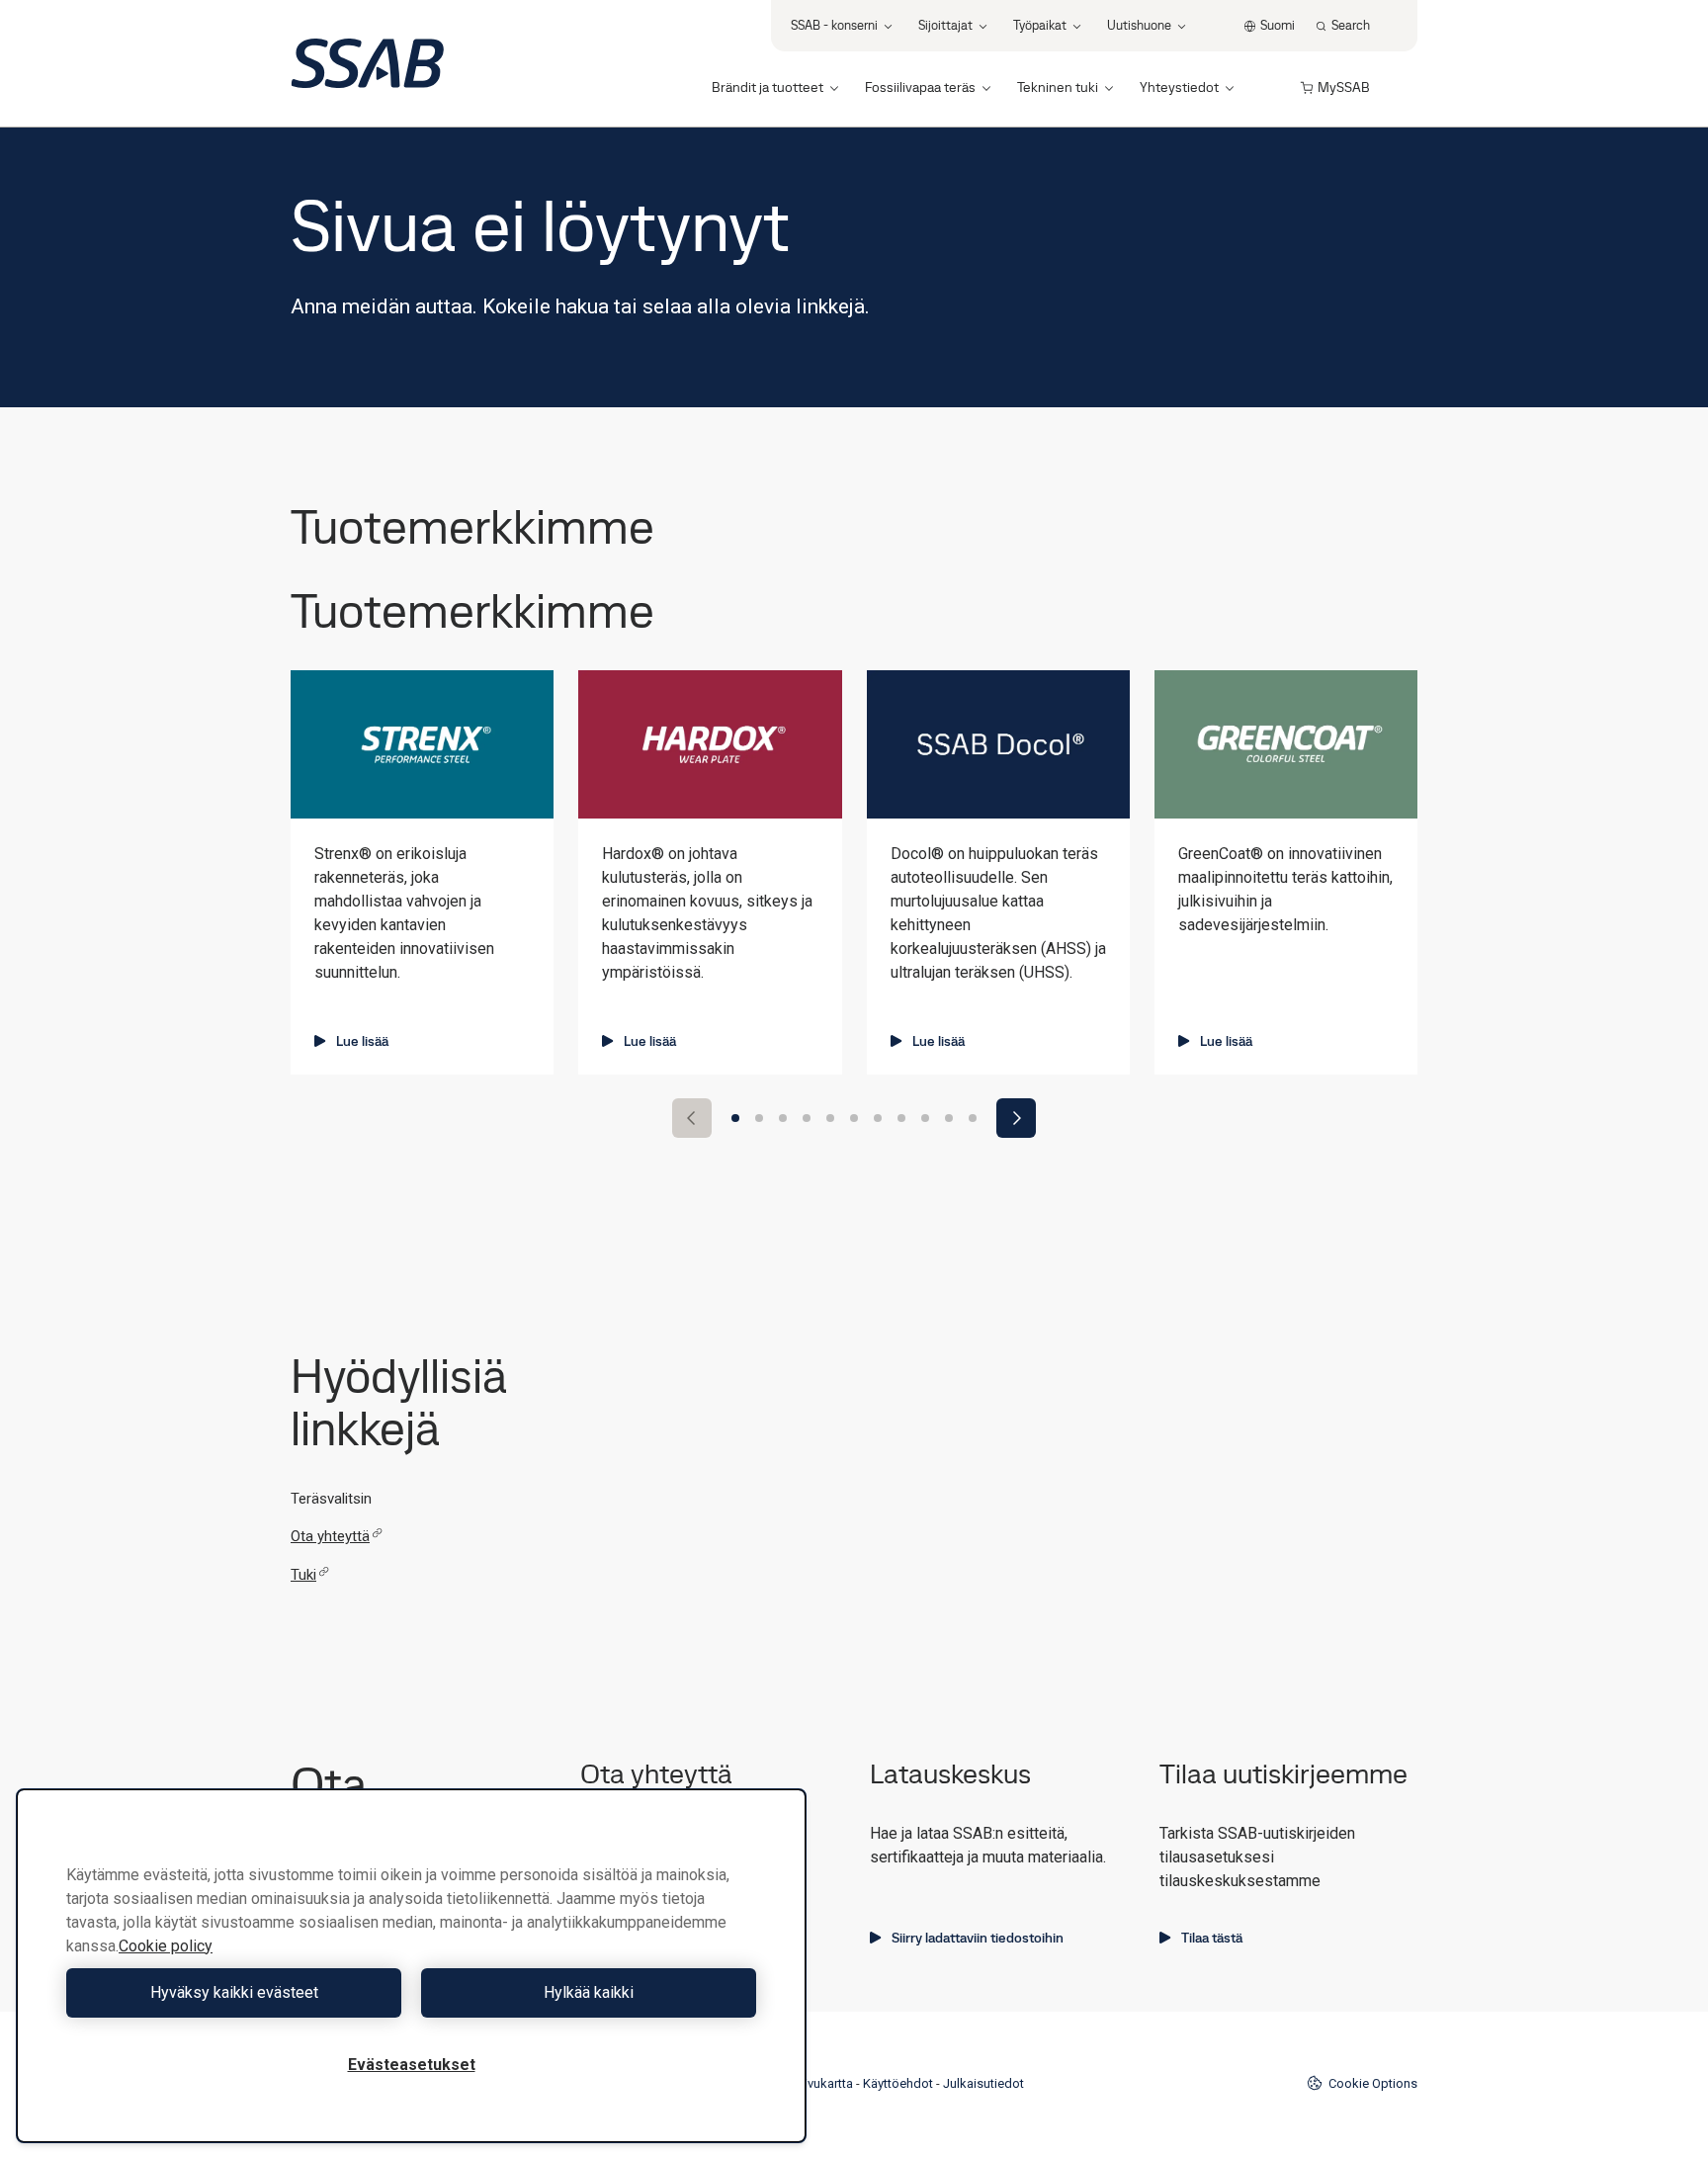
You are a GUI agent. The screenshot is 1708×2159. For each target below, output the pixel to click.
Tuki (303, 1575)
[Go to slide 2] (759, 1118)
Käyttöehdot (898, 2083)
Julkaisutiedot (983, 2083)
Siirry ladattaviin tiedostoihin (978, 1938)
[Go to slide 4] (807, 1118)
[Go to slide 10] (949, 1118)
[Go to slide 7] (878, 1118)
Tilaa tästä (1212, 1938)
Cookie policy (166, 1946)
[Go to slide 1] (735, 1118)
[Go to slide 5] (830, 1118)
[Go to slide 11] (973, 1118)
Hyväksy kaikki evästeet (234, 1992)
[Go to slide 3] (783, 1118)
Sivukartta (825, 2083)
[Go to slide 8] (901, 1118)
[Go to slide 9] (925, 1118)
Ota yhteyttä (330, 1536)
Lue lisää (362, 1041)
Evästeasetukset (412, 2065)
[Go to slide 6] (854, 1118)
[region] (411, 1966)
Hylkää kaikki (589, 1992)
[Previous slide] (692, 1118)
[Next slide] (1016, 1118)
